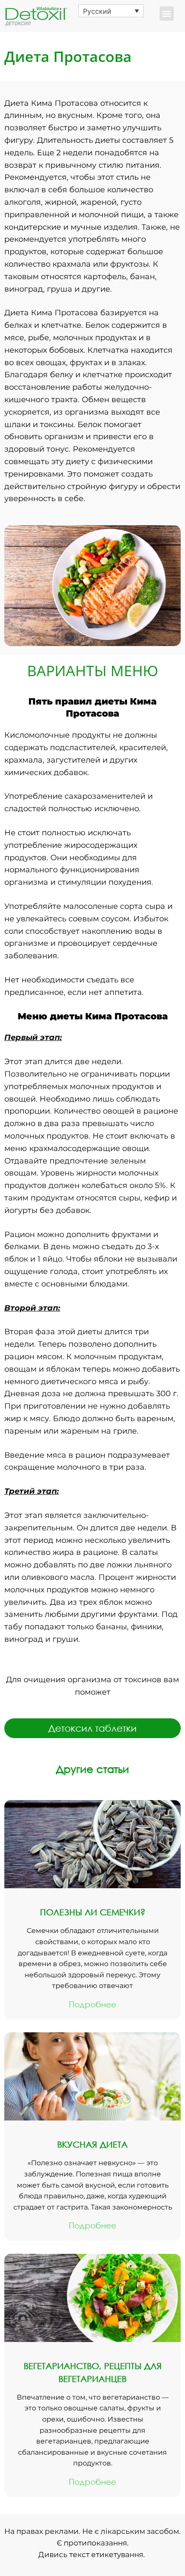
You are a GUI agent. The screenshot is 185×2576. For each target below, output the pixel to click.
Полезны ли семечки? (93, 1912)
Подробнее (92, 2004)
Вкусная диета (92, 2144)
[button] (167, 14)
